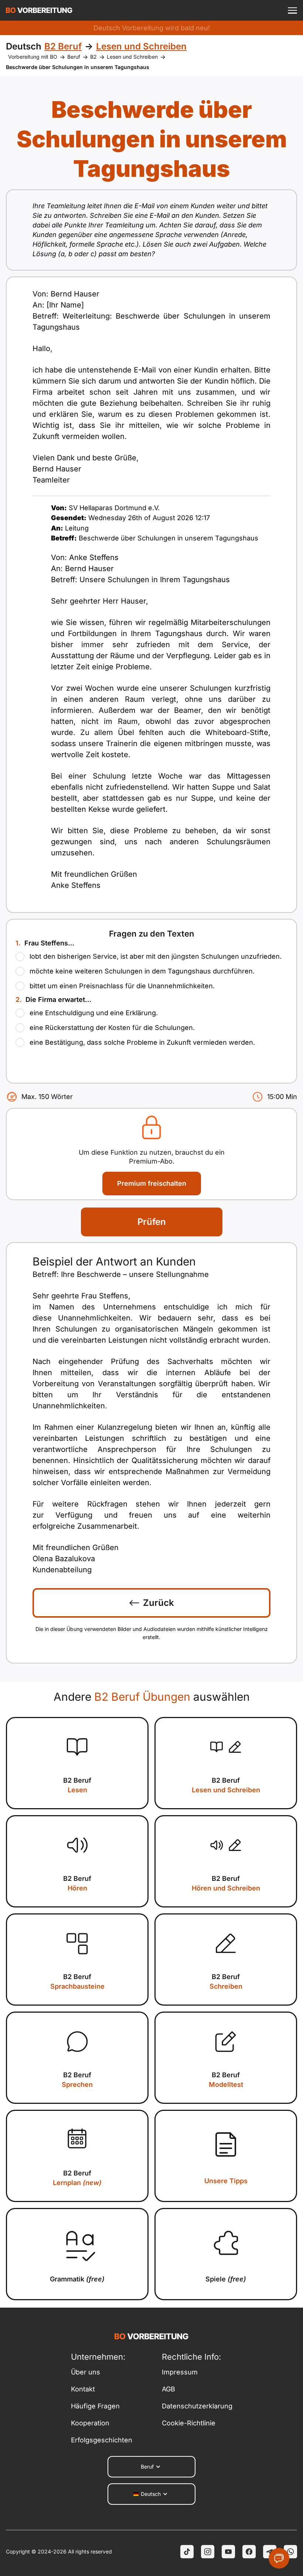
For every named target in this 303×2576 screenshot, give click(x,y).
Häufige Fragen (95, 2406)
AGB (168, 2389)
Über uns (86, 2372)
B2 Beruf (77, 1785)
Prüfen (152, 1222)
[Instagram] (208, 2552)
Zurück (159, 1603)
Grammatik (77, 2279)
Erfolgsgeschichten (102, 2440)
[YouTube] (228, 2552)
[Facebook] (249, 2552)
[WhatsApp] (290, 2552)
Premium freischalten (152, 1183)
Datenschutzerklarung (197, 2406)
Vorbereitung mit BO (33, 57)
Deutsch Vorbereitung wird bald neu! (152, 28)
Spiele (226, 2279)
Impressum (180, 2372)
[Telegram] (270, 2552)
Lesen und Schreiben (132, 57)
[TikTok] (187, 2552)
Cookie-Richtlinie (189, 2423)
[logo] (39, 10)
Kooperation (90, 2423)
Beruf (74, 57)
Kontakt (83, 2389)
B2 (93, 57)
